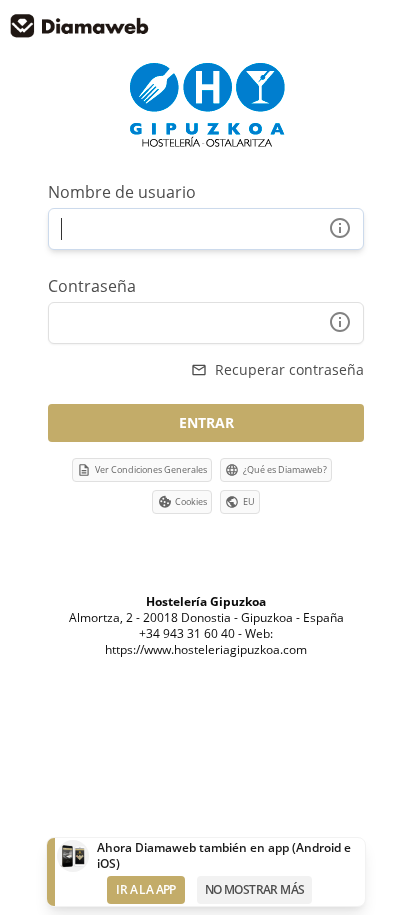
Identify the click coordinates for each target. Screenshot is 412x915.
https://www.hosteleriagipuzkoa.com (206, 649)
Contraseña (92, 286)
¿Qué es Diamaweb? (276, 470)
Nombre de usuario (122, 192)
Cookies (191, 501)
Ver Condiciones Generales (142, 470)
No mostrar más (255, 889)
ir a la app (145, 889)
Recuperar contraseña (277, 369)
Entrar (206, 422)
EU (249, 501)
